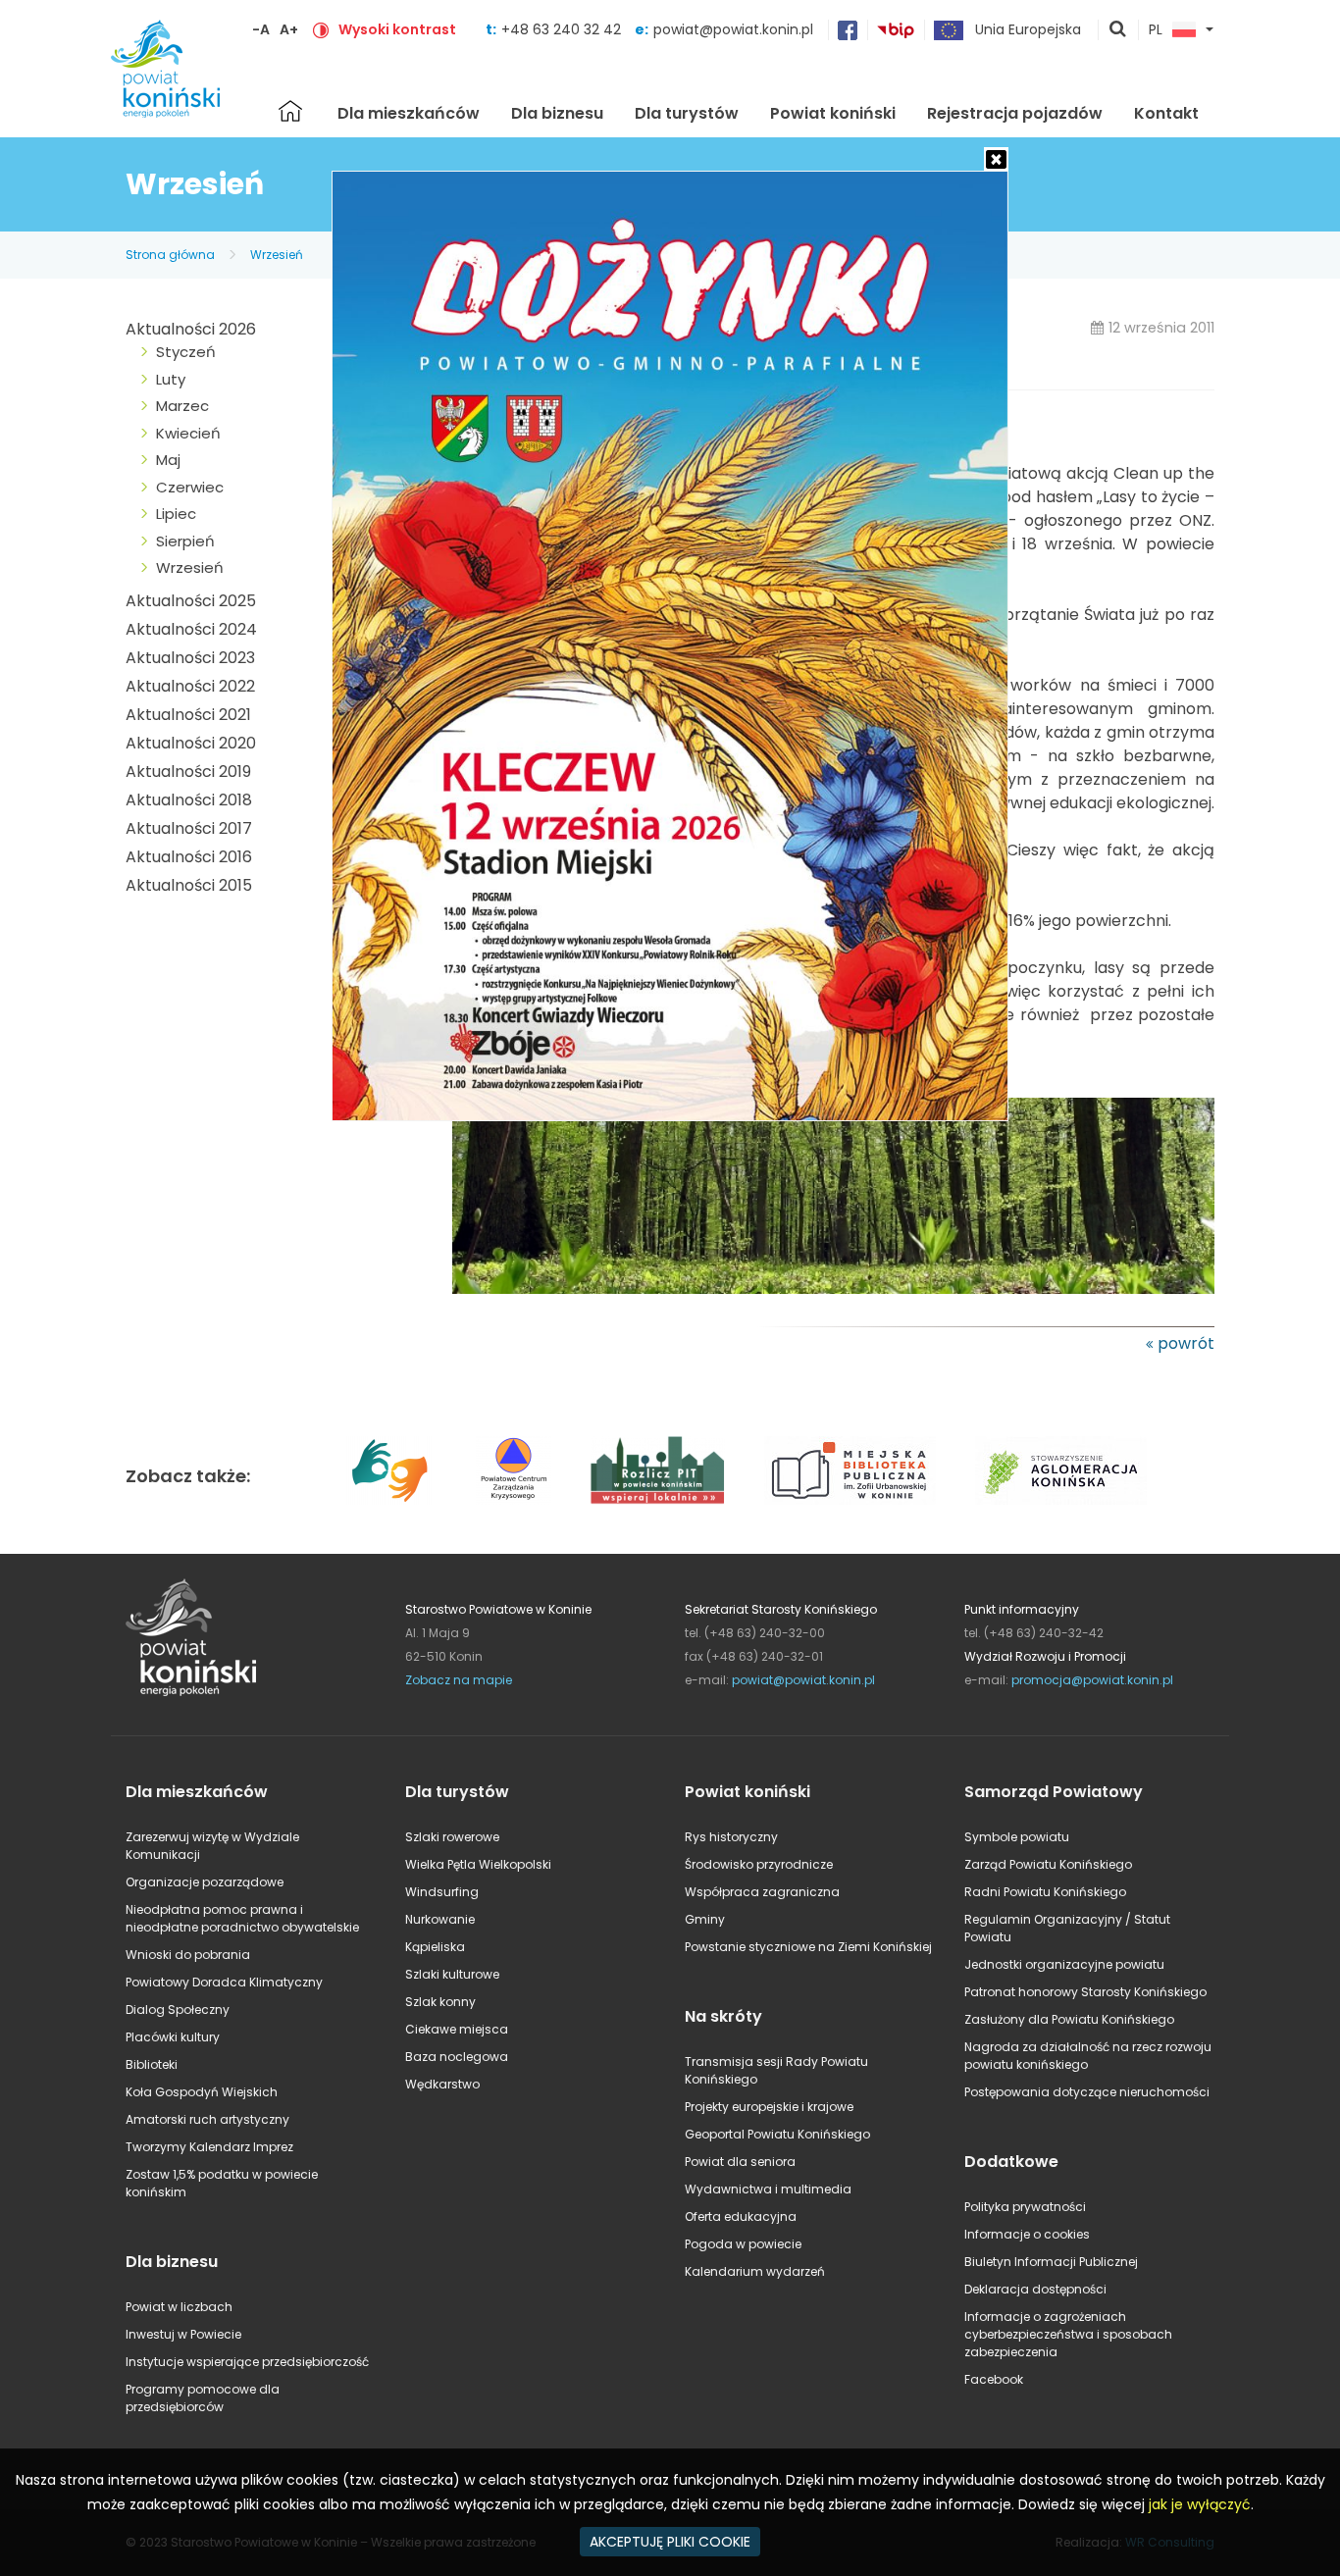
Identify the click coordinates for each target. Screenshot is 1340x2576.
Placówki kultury (173, 2037)
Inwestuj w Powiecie (183, 2334)
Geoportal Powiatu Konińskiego (777, 2134)
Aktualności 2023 (190, 658)
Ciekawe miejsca (457, 2029)
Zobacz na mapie (459, 1680)
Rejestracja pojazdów (1015, 113)
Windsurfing (442, 1892)
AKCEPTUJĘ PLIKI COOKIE (670, 2542)
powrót (1186, 1343)
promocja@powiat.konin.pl (1092, 1680)
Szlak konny (440, 2002)
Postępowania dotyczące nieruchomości (1087, 2092)
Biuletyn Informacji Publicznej (1051, 2262)
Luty (171, 379)
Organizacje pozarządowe (205, 1882)
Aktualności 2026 (191, 329)
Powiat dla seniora (740, 2162)
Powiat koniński (833, 113)
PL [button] (1156, 30)
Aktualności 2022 (190, 686)
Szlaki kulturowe (452, 1974)
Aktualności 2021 (188, 715)
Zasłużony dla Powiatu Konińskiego (1069, 2019)
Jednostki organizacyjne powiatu (1064, 1964)
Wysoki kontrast (397, 29)
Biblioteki (152, 2064)
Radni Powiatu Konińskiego (1045, 1892)
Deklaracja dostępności (1035, 2289)
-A (261, 29)
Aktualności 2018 (189, 800)
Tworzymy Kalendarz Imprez (209, 2147)
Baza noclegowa (457, 2057)
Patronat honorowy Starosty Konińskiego (1085, 1992)
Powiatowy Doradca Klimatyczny (224, 1982)
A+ (289, 29)
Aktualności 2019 (188, 772)
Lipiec (176, 514)
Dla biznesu (557, 113)
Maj (168, 460)
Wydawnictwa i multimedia (768, 2189)
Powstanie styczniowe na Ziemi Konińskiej (808, 1947)
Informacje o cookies (1027, 2234)
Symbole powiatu (1017, 1837)
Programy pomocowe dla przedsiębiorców (203, 2398)
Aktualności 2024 (191, 629)
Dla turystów (687, 113)
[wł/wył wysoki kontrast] (321, 29)
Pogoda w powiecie (743, 2244)
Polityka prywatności (1025, 2207)
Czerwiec (190, 487)
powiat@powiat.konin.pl (733, 29)
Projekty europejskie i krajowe (769, 2107)
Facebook (994, 2379)
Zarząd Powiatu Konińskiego (1048, 1864)
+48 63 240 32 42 (563, 29)
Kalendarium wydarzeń (755, 2271)
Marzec (182, 406)
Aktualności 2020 (191, 743)
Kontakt (1166, 113)
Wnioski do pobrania (188, 1955)
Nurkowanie (440, 1919)
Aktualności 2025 (191, 601)
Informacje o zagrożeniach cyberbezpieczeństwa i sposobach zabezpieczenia (1068, 2334)
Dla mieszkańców (409, 113)
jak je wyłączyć (1200, 2504)
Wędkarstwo (442, 2084)
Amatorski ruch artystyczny (207, 2119)
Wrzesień (277, 255)
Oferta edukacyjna (741, 2216)
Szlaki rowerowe (452, 1837)
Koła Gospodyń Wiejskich (202, 2092)
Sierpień (185, 541)
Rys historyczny (731, 1837)
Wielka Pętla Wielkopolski (478, 1864)
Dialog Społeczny (178, 2009)
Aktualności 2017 (189, 828)
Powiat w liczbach (179, 2307)
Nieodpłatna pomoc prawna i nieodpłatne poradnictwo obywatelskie (242, 1918)
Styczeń (186, 352)
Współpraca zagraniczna (762, 1892)
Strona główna (290, 111)
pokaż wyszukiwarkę (1118, 30)
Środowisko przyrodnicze (759, 1864)
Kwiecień (188, 433)
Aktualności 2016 (189, 857)
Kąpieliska (435, 1947)
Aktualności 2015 (189, 885)
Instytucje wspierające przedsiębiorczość (247, 2362)
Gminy (705, 1919)
